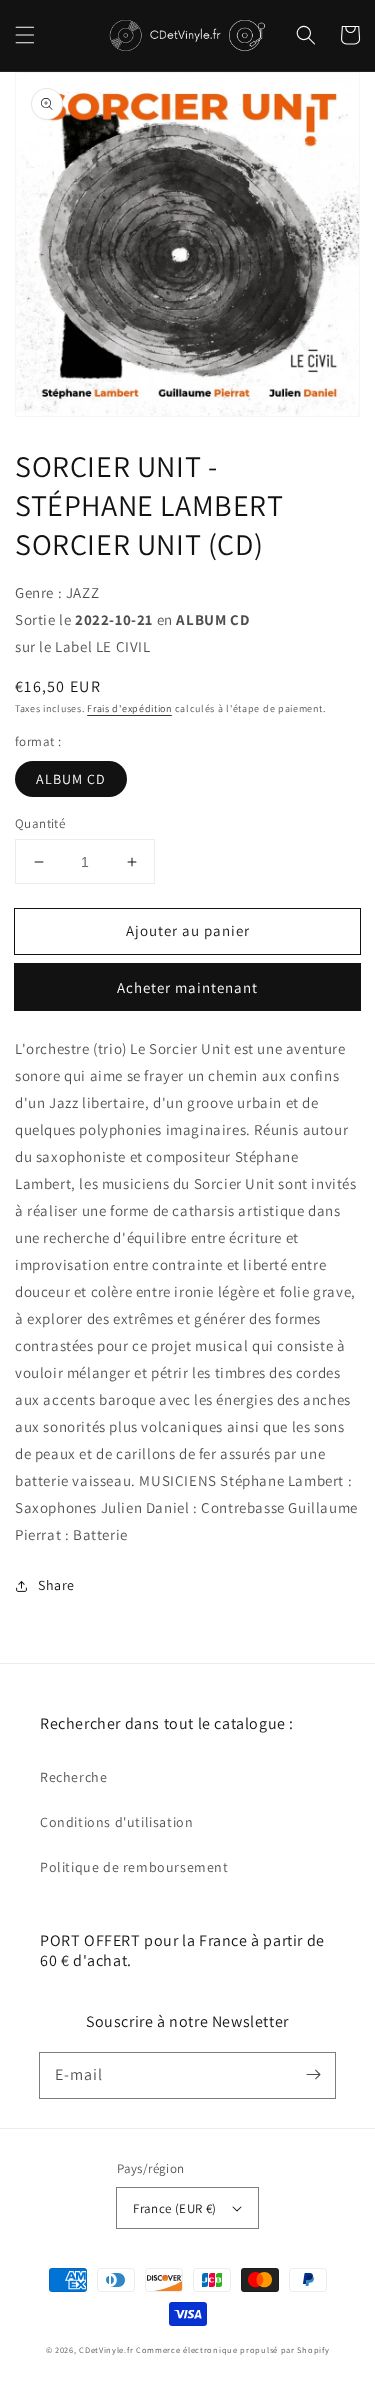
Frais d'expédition (129, 708)
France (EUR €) (175, 2208)
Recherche (73, 1777)
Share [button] (56, 1585)
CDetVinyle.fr (106, 2349)
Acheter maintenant (187, 987)
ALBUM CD (71, 779)
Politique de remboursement (134, 1867)
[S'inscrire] (313, 2075)
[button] (25, 35)
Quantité (40, 823)
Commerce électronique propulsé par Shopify (232, 2349)
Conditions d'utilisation (116, 1822)
